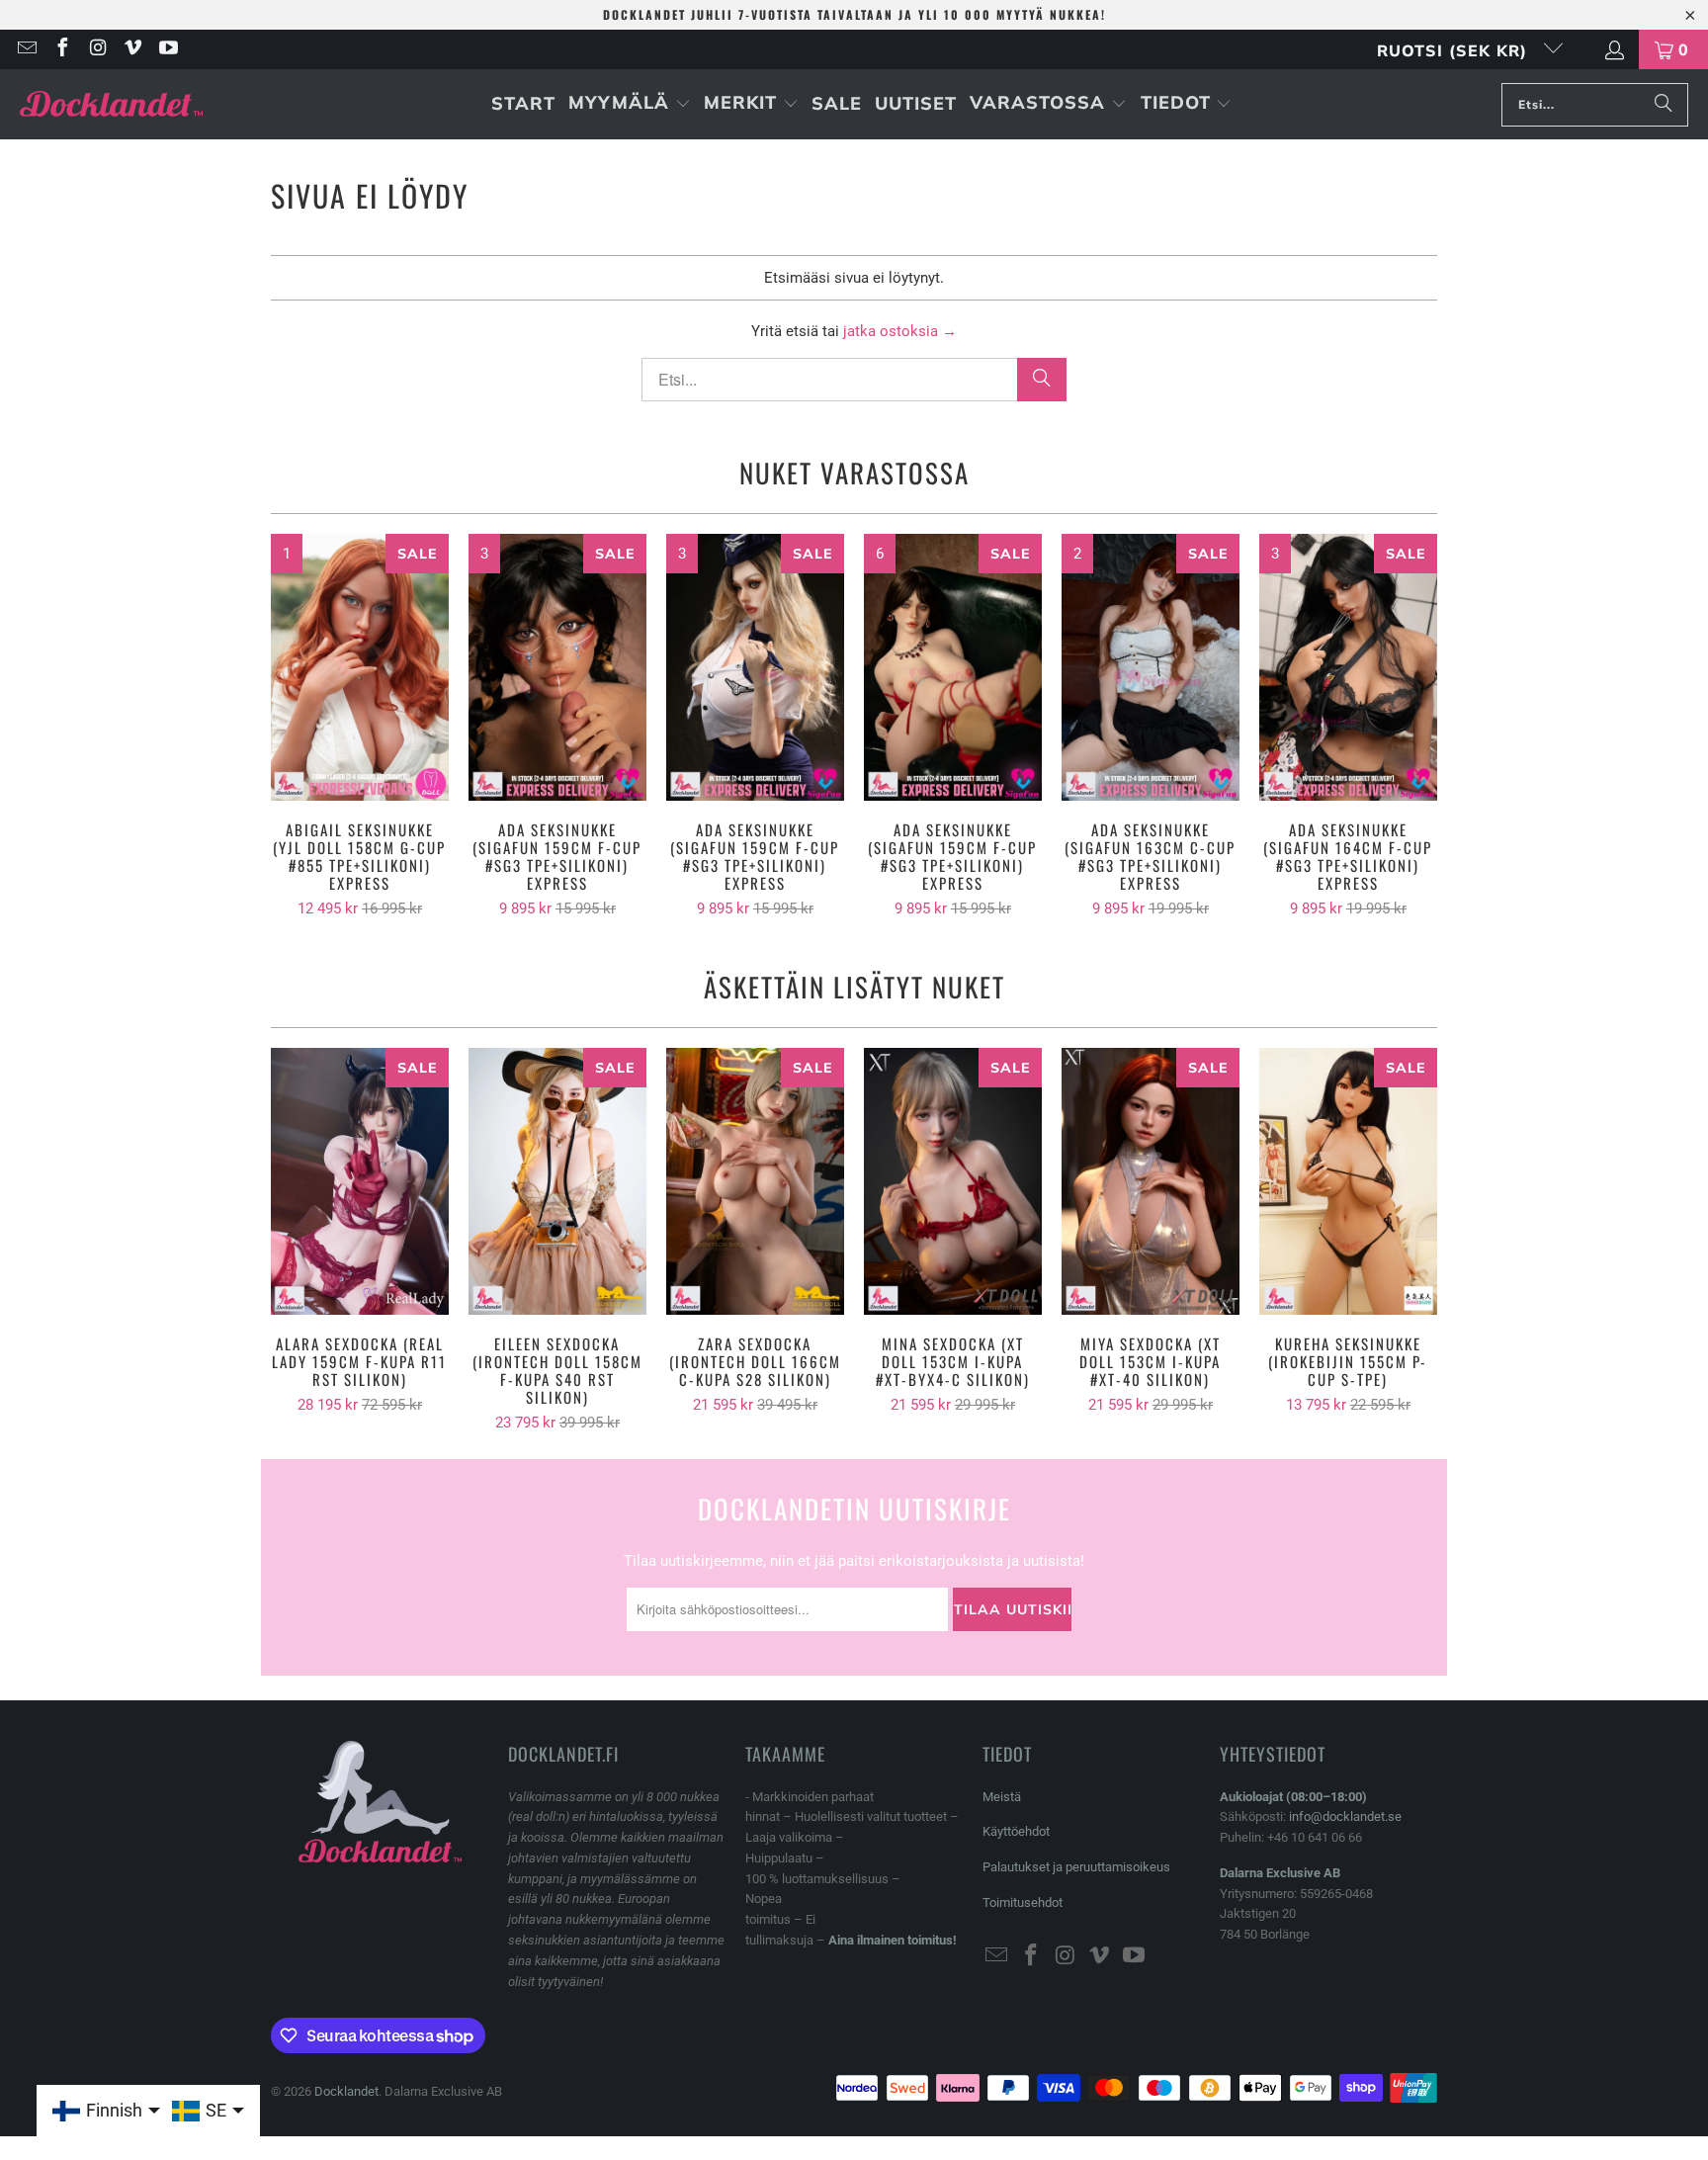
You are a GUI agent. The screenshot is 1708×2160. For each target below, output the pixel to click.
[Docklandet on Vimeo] (132, 49)
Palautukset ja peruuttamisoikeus (1076, 1867)
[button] (630, 104)
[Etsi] (1664, 105)
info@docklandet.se (1345, 1816)
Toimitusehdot (1023, 1902)
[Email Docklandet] (26, 49)
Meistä (1002, 1797)
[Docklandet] (111, 104)
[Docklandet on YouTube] (167, 49)
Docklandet (346, 2091)
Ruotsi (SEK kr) (1455, 50)
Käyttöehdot (1016, 1831)
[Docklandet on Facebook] (61, 49)
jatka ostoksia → (900, 331)
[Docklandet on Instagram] (97, 49)
